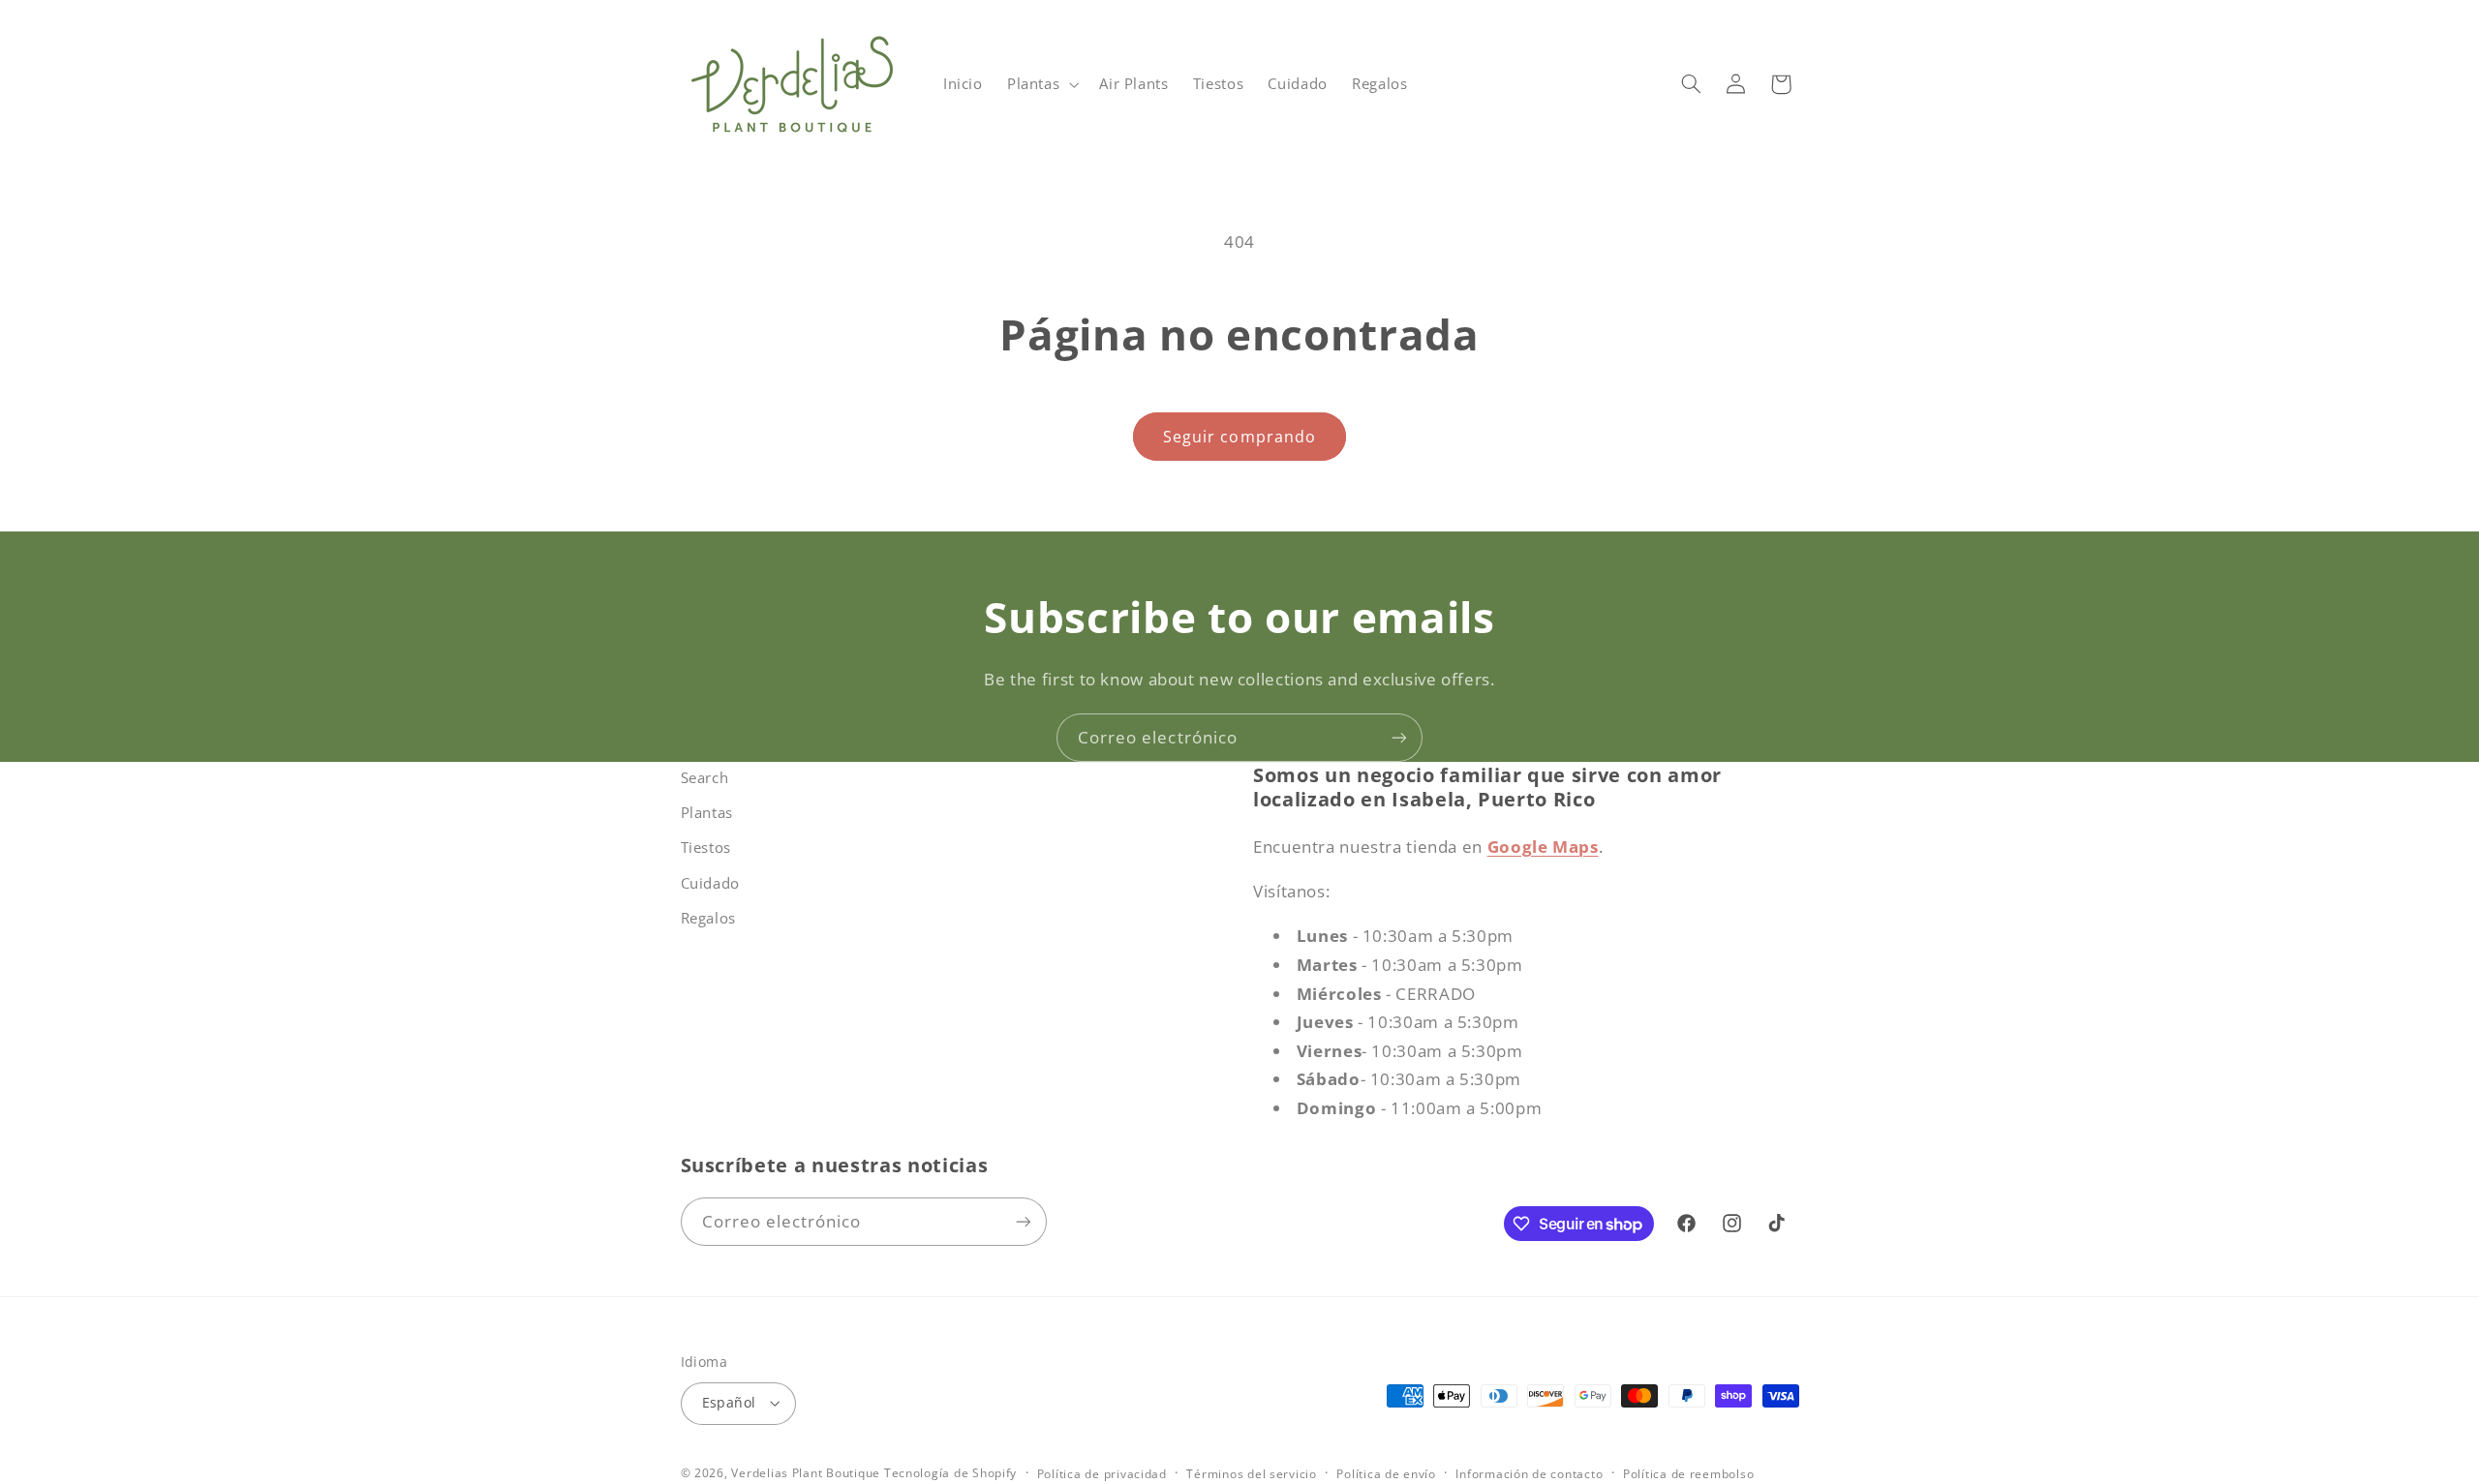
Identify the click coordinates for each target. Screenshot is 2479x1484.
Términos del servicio (1251, 1474)
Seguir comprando (1239, 437)
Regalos (708, 918)
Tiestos (706, 847)
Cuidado (710, 883)
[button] (1041, 84)
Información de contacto (1529, 1474)
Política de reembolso (1688, 1474)
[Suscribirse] (1399, 737)
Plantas (707, 812)
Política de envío (1386, 1474)
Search (705, 777)
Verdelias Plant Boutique (806, 1473)
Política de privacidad (1102, 1474)
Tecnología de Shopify (950, 1473)
